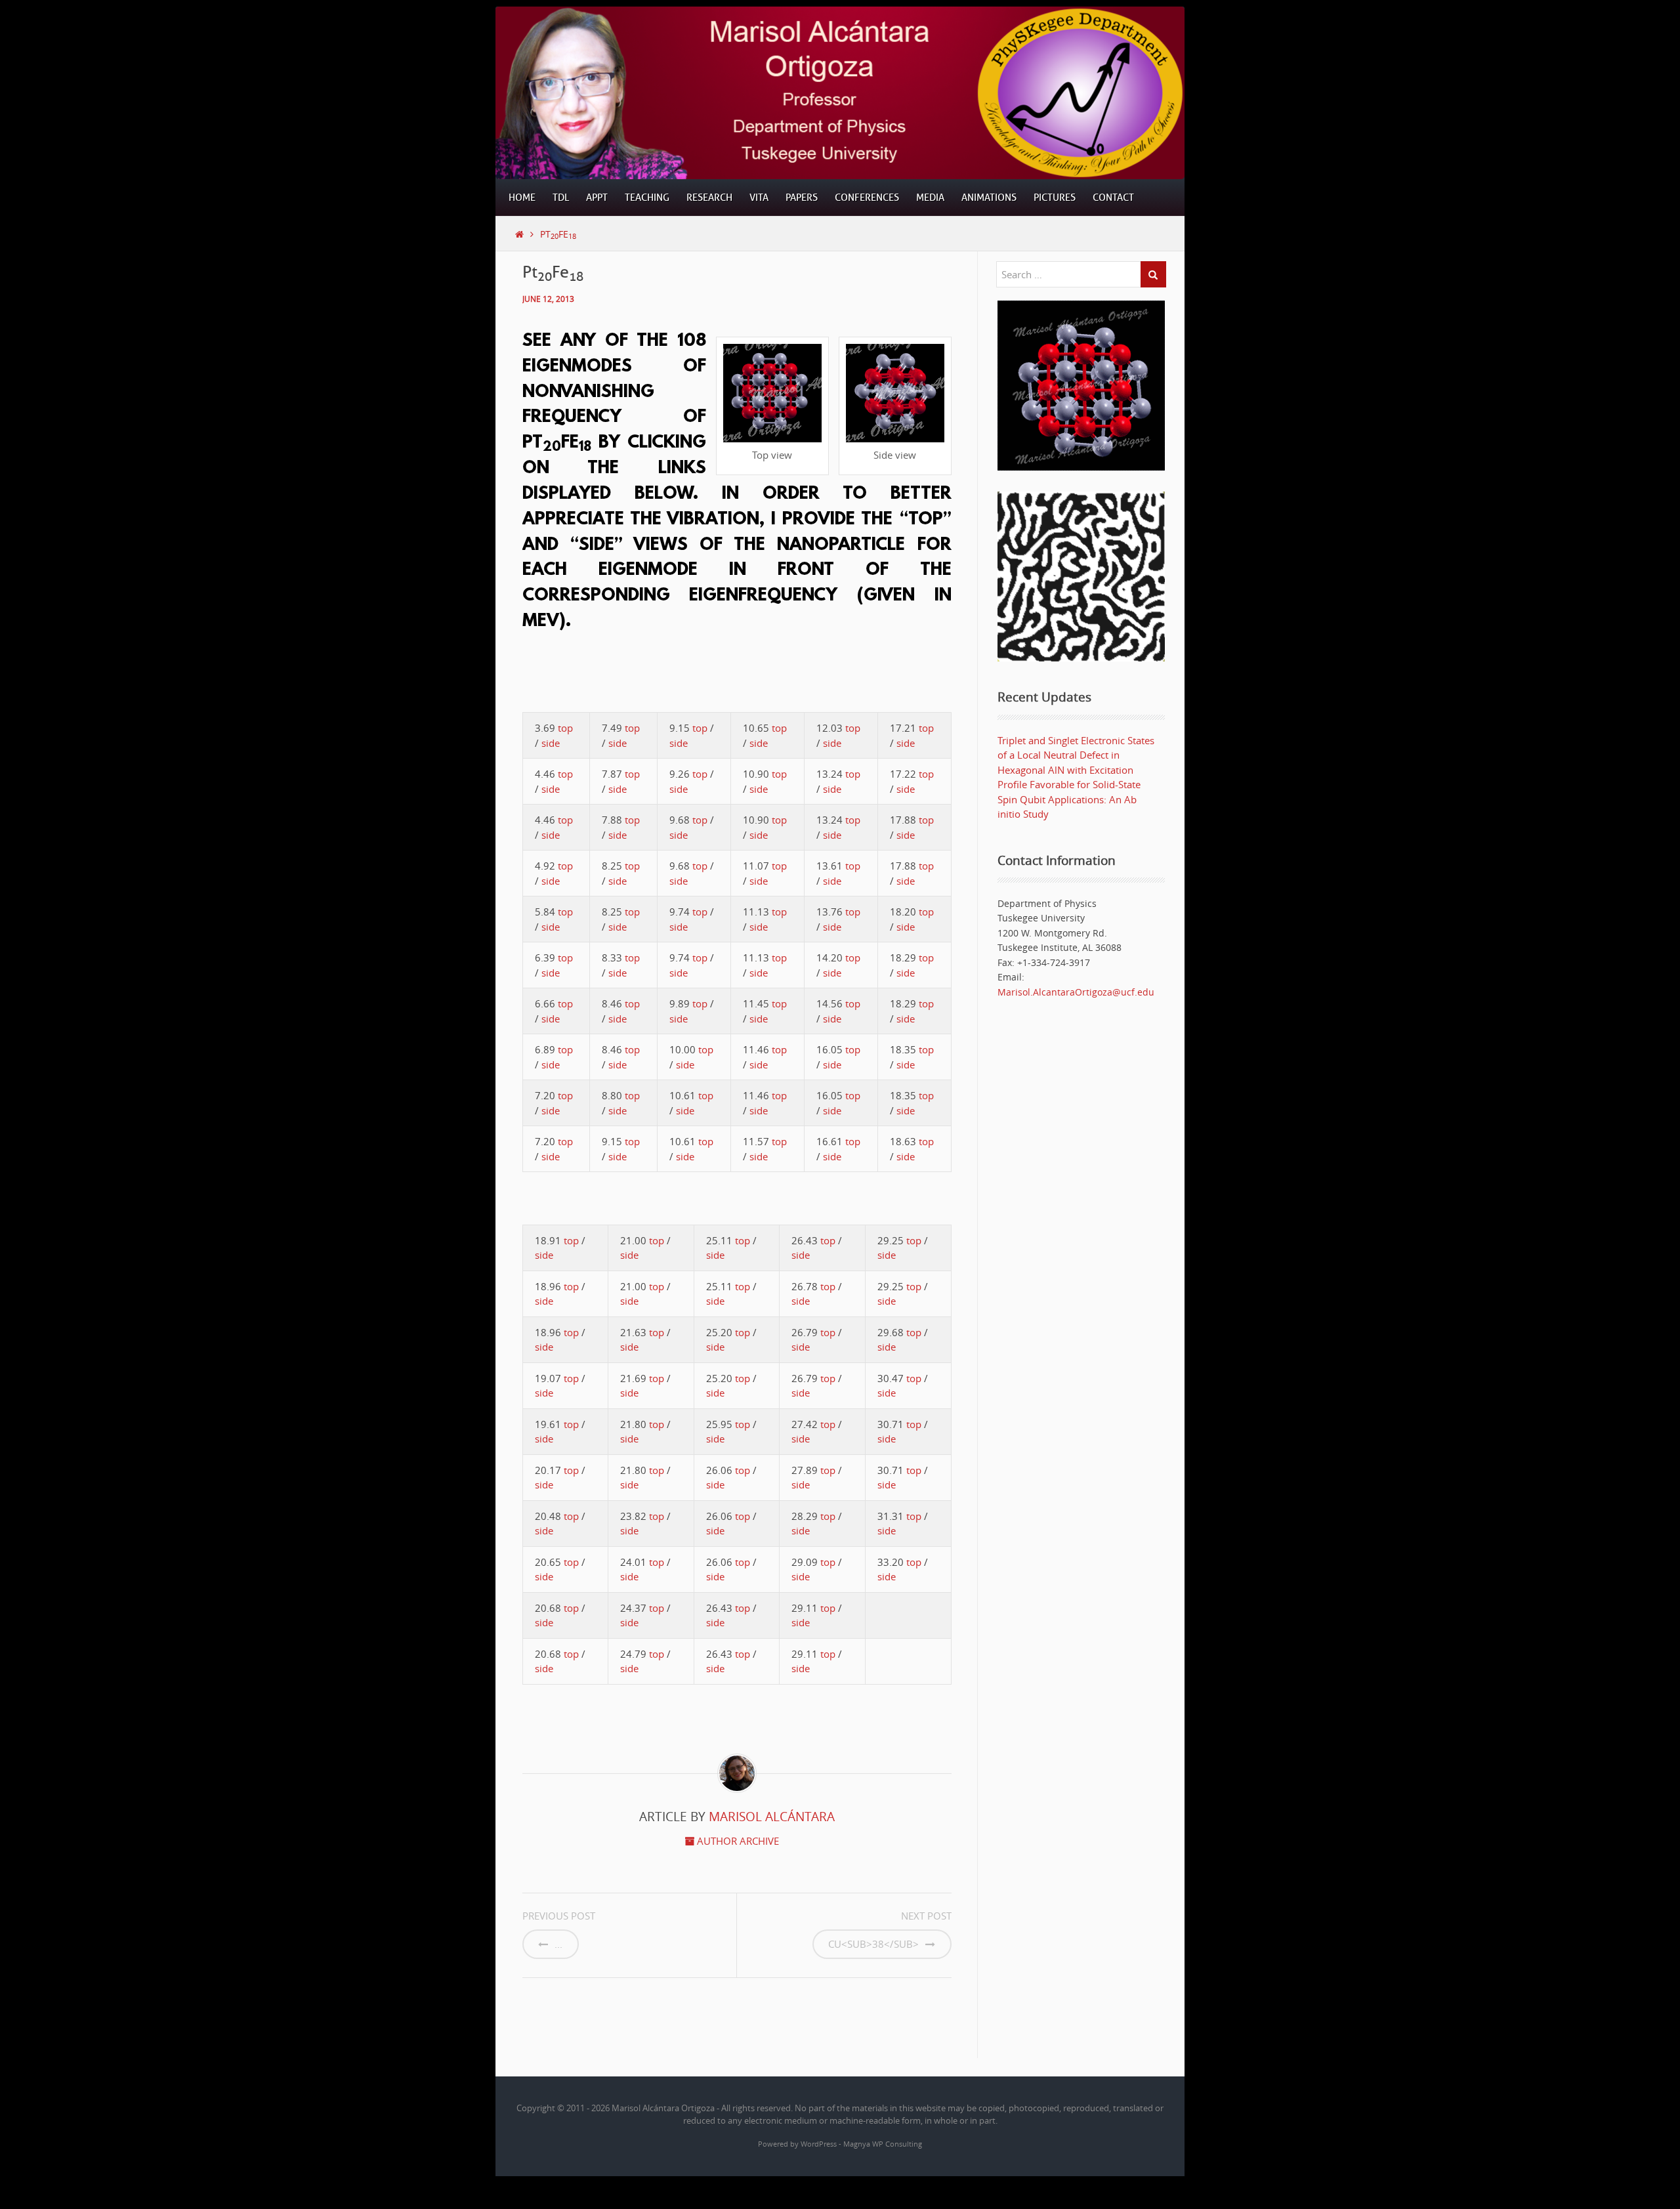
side (551, 743)
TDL (561, 198)
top (565, 728)
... (558, 1944)
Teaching (647, 198)
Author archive (737, 1841)
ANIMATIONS (989, 198)
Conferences (867, 198)
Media (930, 198)
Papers (802, 198)
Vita (759, 198)
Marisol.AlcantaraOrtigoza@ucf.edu (1076, 992)
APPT (597, 198)
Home (522, 198)
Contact (1113, 198)
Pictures (1055, 198)
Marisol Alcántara (772, 1816)
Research (709, 198)
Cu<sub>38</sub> (873, 1944)
